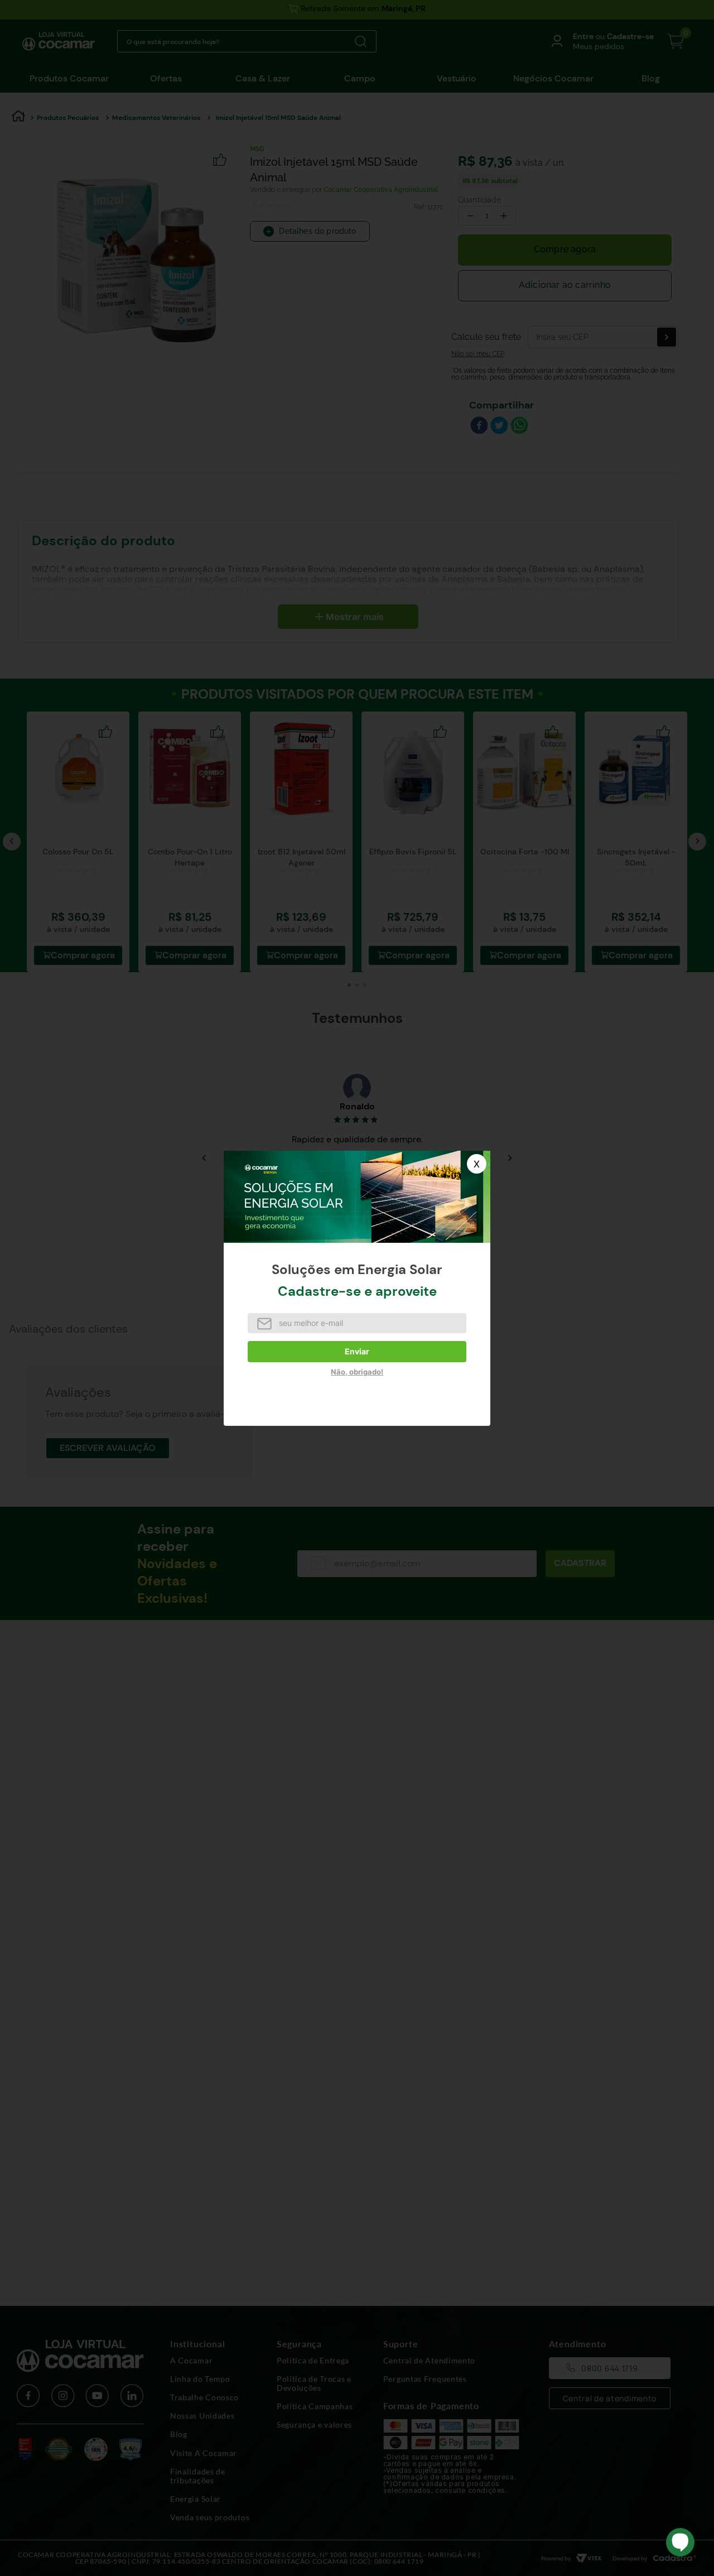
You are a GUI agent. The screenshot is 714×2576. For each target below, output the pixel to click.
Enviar (357, 1351)
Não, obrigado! (357, 1372)
